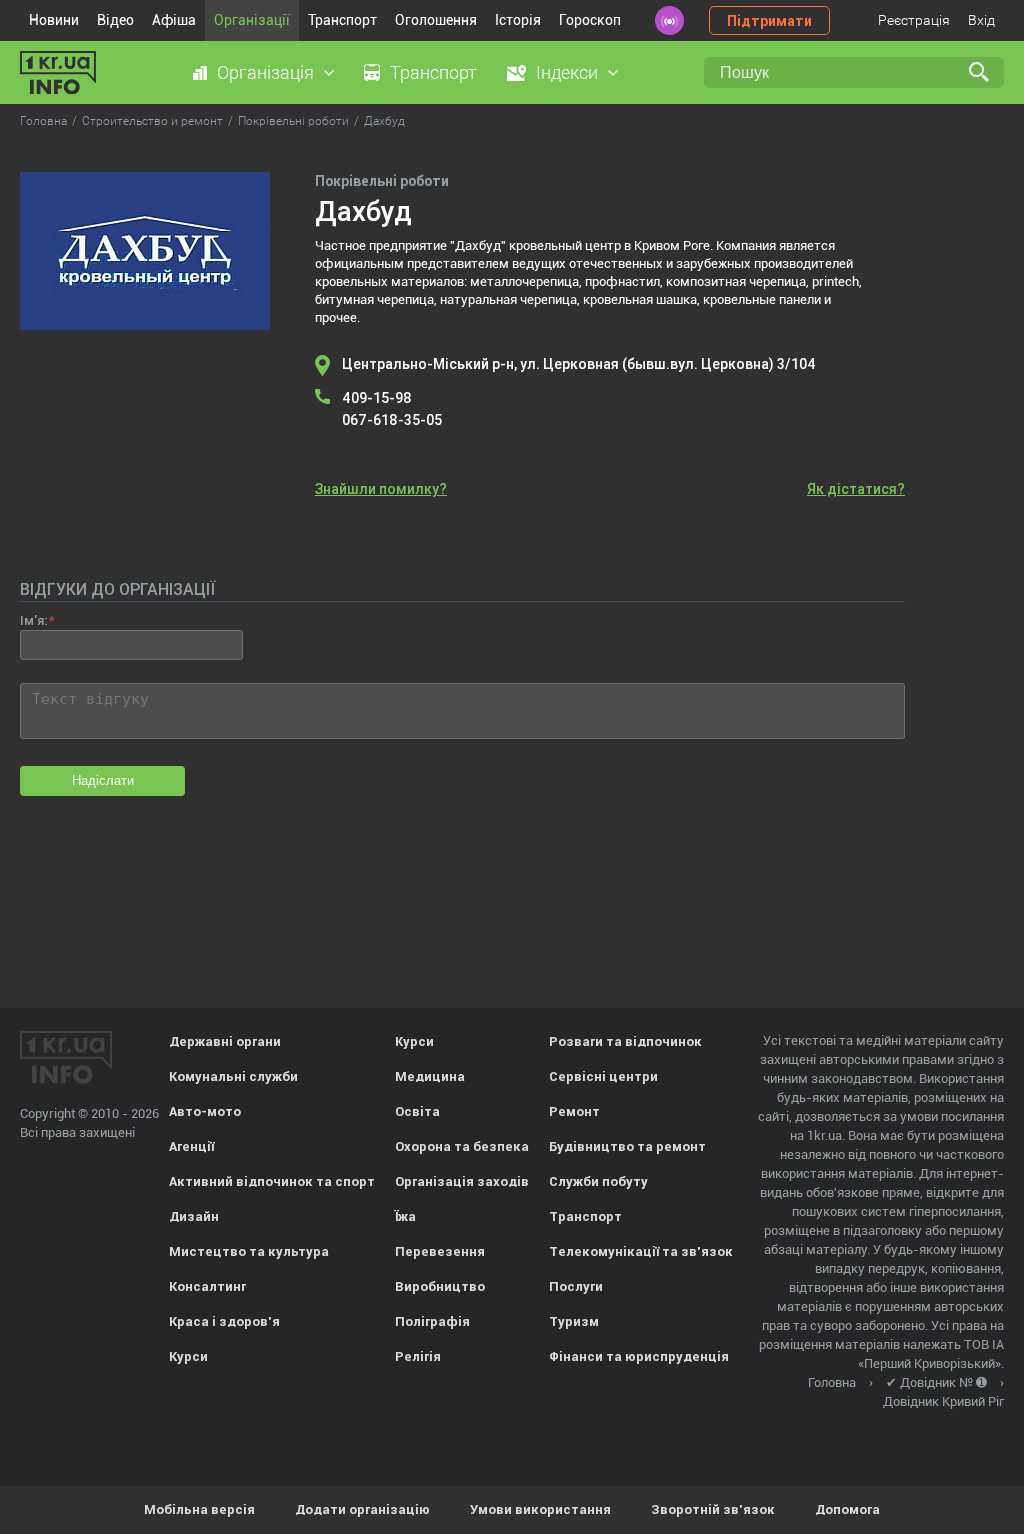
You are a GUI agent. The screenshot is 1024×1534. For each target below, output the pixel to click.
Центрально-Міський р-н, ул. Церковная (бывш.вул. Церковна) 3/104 (579, 364)
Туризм (574, 1321)
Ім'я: (33, 620)
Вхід (981, 20)
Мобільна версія (199, 1509)
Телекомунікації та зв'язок (641, 1251)
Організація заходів (462, 1181)
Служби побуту (598, 1181)
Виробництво (440, 1286)
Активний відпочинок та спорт (272, 1181)
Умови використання (540, 1509)
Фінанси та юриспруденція (639, 1356)
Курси (188, 1356)
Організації (252, 20)
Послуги (576, 1286)
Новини (54, 20)
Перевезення (440, 1251)
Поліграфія (432, 1321)
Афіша (174, 20)
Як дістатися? (856, 489)
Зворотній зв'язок (713, 1509)
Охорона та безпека (462, 1146)
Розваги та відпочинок (625, 1041)
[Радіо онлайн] (669, 20)
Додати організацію (362, 1509)
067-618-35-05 (392, 420)
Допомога (847, 1509)
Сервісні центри (603, 1076)
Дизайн (194, 1216)
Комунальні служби (233, 1076)
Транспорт (342, 20)
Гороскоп (590, 20)
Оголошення (436, 20)
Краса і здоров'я (224, 1321)
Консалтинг (207, 1286)
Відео (115, 20)
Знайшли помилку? (381, 489)
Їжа (405, 1216)
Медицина (430, 1076)
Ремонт (574, 1111)
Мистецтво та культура (249, 1251)
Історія (518, 20)
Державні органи (225, 1041)
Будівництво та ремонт (627, 1146)
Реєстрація (914, 20)
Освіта (417, 1111)
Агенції (191, 1146)
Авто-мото (205, 1111)
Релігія (418, 1356)
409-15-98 (377, 398)
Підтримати (769, 21)
